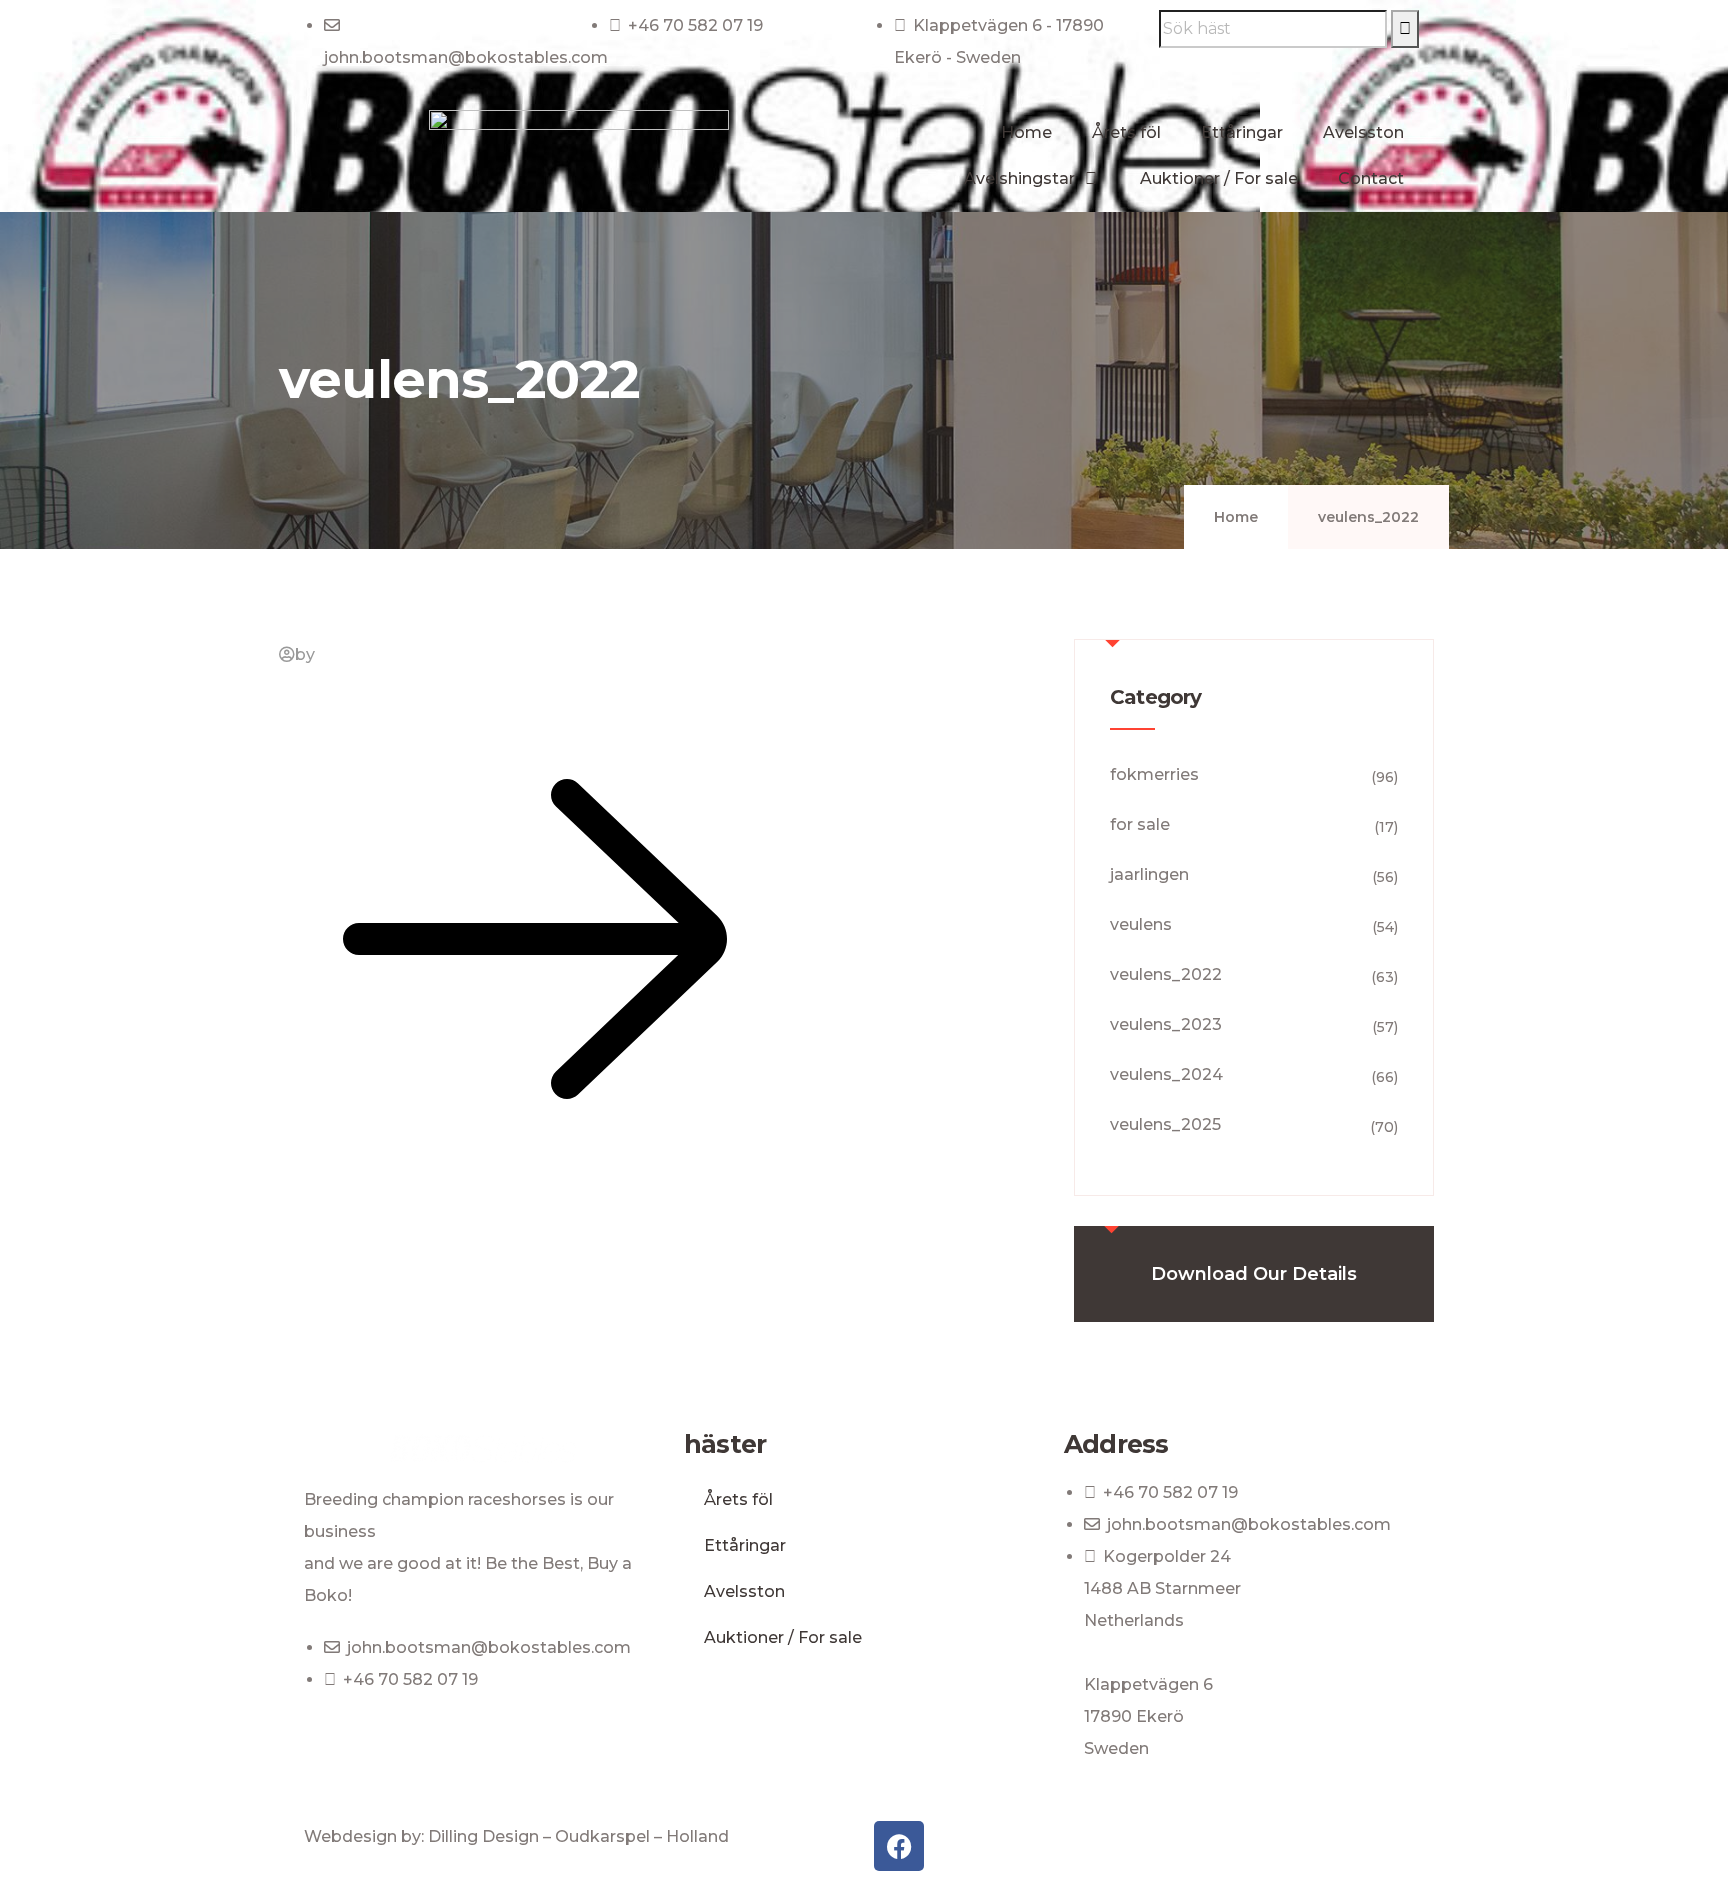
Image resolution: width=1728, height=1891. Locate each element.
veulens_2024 (1166, 1074)
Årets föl (1126, 132)
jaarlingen (1149, 874)
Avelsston (1363, 132)
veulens (1141, 924)
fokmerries (1154, 774)
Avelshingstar (1019, 178)
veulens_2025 (1165, 1124)
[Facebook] (899, 1846)
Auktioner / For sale (1219, 178)
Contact (1371, 178)
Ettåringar (1242, 132)
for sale (1140, 824)
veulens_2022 (1166, 974)
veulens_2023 (1166, 1024)
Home (1026, 132)
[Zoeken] (1405, 29)
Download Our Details (1254, 1274)
